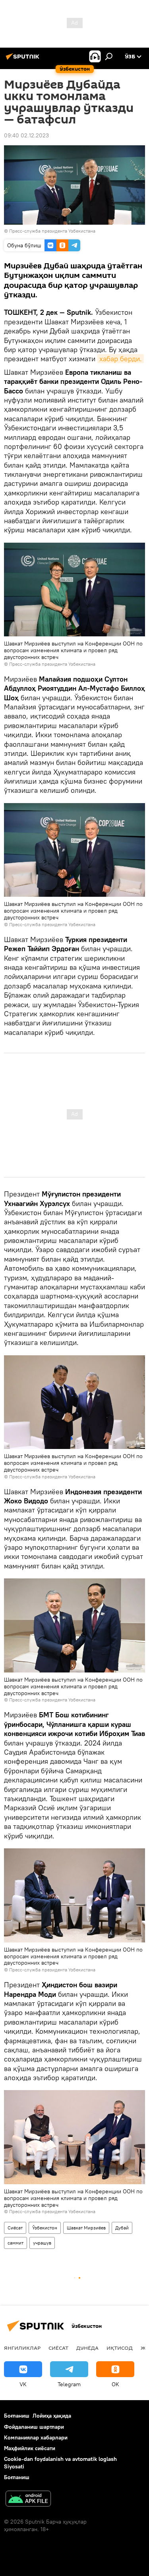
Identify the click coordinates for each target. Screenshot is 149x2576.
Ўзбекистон (45, 2228)
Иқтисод (120, 2348)
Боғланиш (17, 2416)
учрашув (42, 2243)
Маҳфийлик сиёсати (30, 2448)
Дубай (122, 2228)
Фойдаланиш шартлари (34, 2427)
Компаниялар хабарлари (36, 2437)
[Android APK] (28, 2500)
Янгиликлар (22, 2348)
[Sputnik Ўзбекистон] (24, 60)
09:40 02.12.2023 (26, 135)
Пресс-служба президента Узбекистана (52, 231)
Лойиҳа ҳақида (52, 2416)
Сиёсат (15, 2228)
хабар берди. (121, 359)
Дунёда (87, 2348)
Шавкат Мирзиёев (86, 2228)
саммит (15, 2243)
